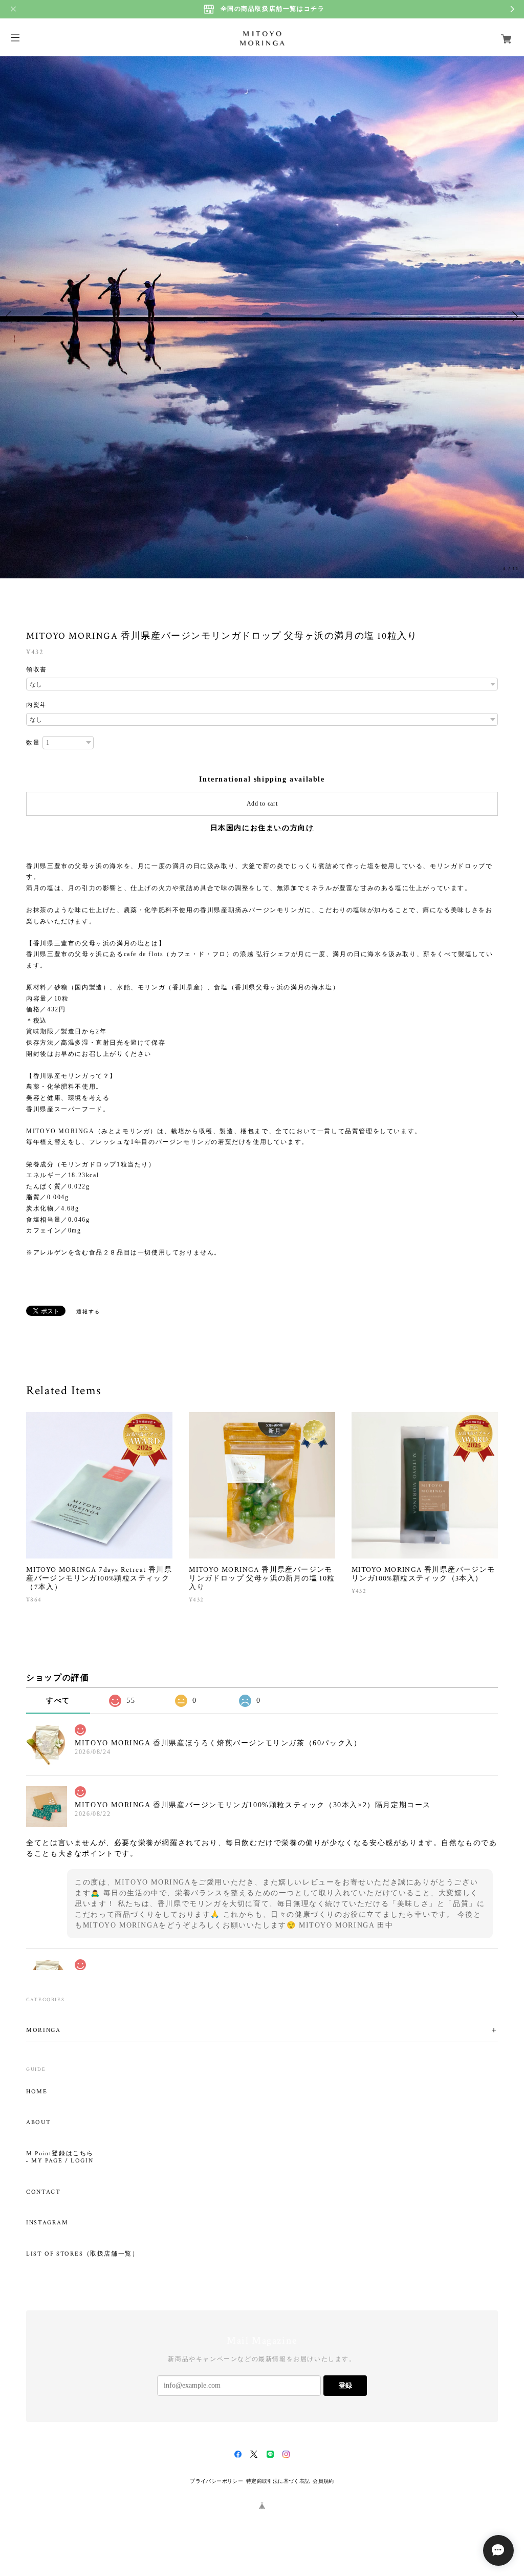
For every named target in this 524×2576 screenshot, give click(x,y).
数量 (33, 743)
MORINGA (43, 2030)
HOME (37, 2092)
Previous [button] (10, 316)
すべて (58, 1701)
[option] (262, 316)
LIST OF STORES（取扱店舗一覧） (82, 2254)
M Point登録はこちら (60, 2154)
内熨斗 (37, 705)
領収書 (37, 669)
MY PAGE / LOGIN (62, 2161)
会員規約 (323, 2481)
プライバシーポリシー (216, 2481)
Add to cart (262, 804)
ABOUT (38, 2123)
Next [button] (514, 316)
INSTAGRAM (47, 2223)
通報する (88, 1312)
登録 (345, 2385)
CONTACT (43, 2192)
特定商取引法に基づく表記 (278, 2481)
